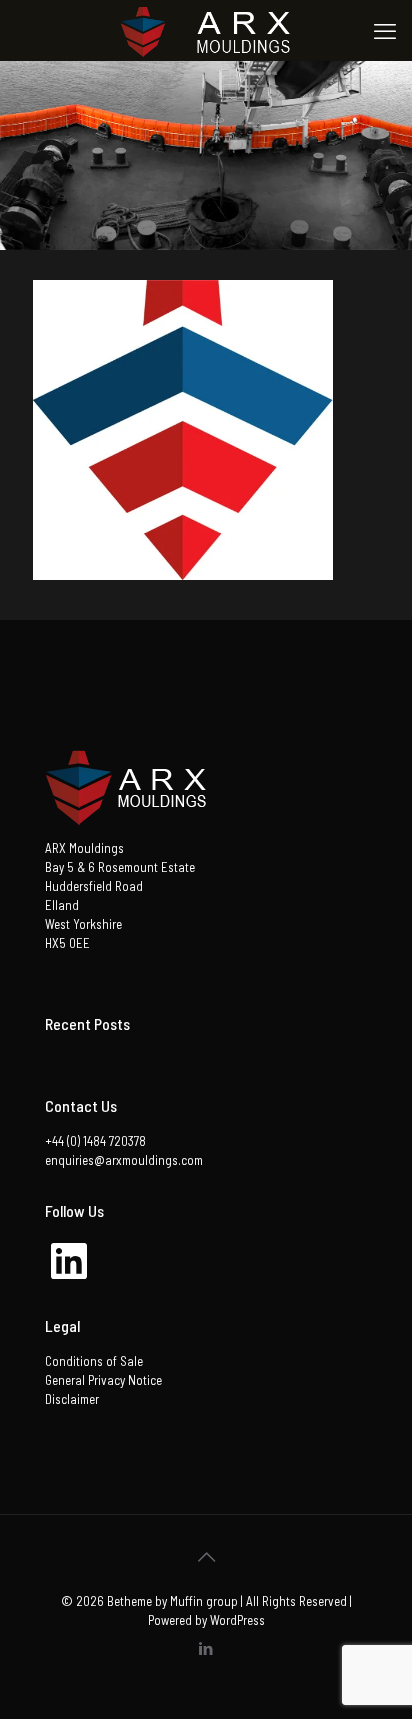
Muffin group (204, 1601)
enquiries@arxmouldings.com (124, 1160)
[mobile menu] (385, 30)
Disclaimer (72, 1399)
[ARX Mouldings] (206, 30)
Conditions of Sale (94, 1361)
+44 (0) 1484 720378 (95, 1141)
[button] (183, 430)
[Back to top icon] (206, 1556)
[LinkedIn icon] (206, 1648)
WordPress (237, 1620)
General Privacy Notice (103, 1380)
